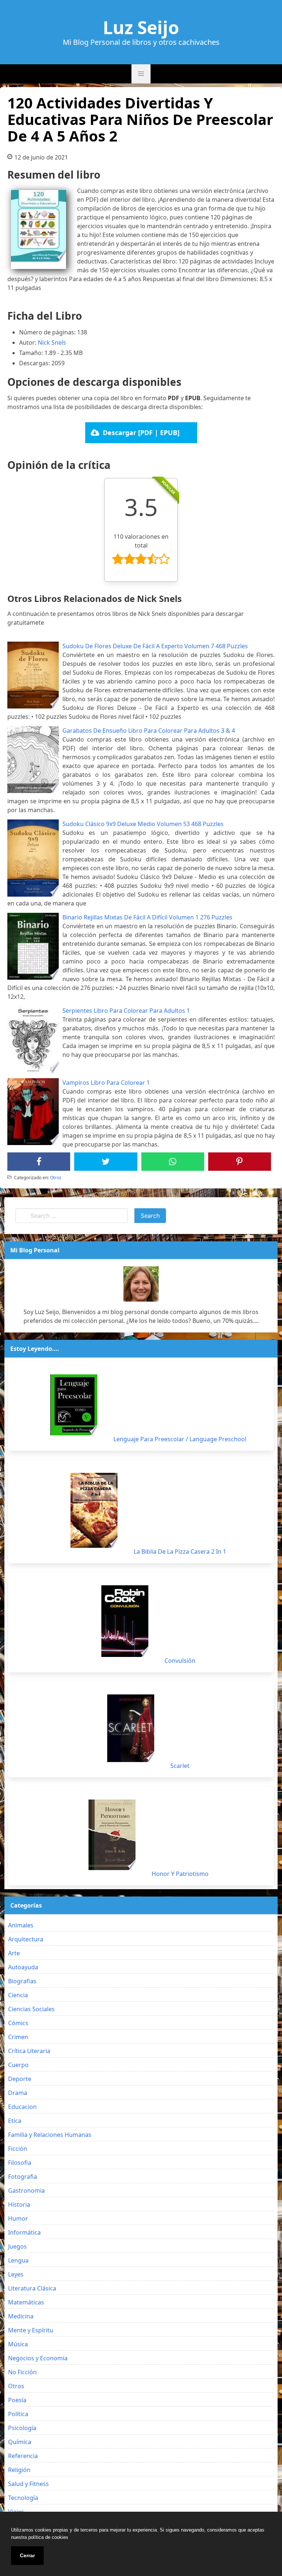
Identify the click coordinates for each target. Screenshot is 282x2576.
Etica (15, 2121)
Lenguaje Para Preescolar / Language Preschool (180, 1439)
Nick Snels (52, 342)
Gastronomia (26, 2191)
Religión (19, 2470)
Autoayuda (23, 1967)
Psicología (22, 2428)
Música (18, 2344)
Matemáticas (26, 2302)
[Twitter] (106, 1162)
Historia (19, 2204)
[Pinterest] (239, 1162)
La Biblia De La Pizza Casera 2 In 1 (180, 1551)
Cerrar (27, 2555)
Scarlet (180, 1766)
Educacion (22, 2107)
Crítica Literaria (29, 2051)
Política (18, 2414)
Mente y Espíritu (31, 2330)
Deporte (20, 2079)
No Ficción (22, 2372)
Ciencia (18, 1995)
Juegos (17, 2246)
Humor (18, 2218)
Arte (14, 1953)
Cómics (18, 2023)
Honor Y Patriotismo (180, 1874)
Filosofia (20, 2163)
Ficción (18, 2149)
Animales (21, 1925)
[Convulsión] (125, 1621)
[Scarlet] (131, 1728)
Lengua (18, 2260)
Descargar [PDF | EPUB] (141, 433)
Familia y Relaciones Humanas (50, 2135)
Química (20, 2442)
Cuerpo (18, 2065)
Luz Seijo (141, 28)
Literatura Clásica (32, 2288)
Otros (56, 1178)
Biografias (22, 1981)
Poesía (17, 2400)
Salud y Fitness (28, 2484)
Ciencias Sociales (31, 2009)
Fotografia (23, 2177)
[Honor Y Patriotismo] (112, 1835)
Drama (18, 2093)
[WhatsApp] (173, 1162)
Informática (24, 2232)
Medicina (21, 2316)
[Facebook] (39, 1162)
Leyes (16, 2274)
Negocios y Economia (38, 2358)
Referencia (23, 2456)
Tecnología (23, 2498)
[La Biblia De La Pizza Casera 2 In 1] (94, 1510)
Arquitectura (26, 1939)
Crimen (18, 2037)
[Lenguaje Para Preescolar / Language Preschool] (74, 1405)
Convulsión (180, 1661)
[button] (141, 74)
